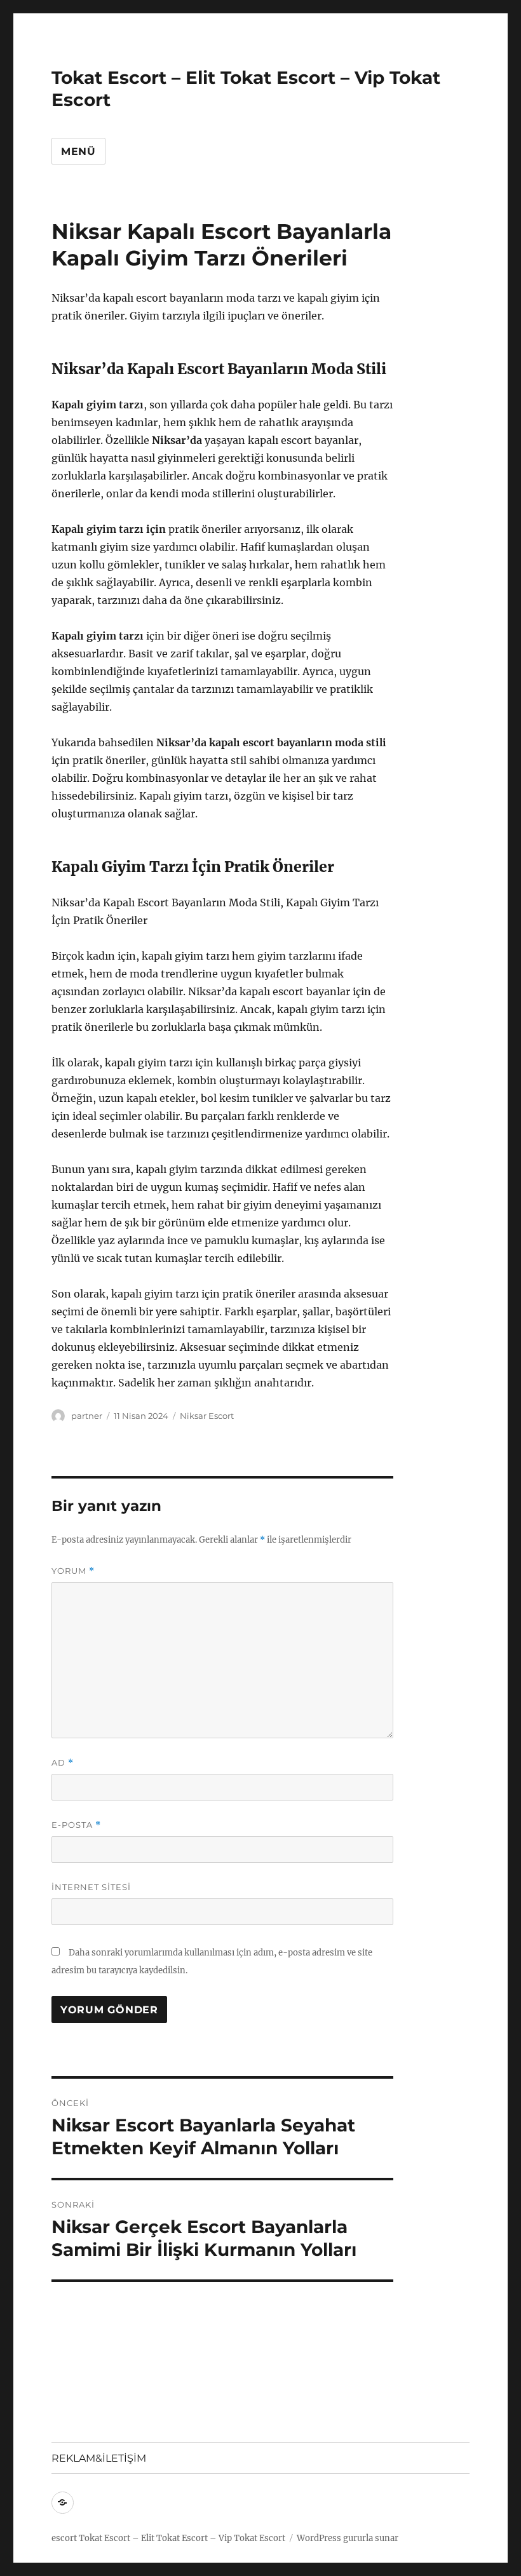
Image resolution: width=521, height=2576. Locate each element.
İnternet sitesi (91, 1887)
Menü (78, 151)
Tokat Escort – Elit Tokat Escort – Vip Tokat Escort (182, 2538)
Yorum (73, 1571)
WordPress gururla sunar (348, 2538)
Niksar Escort (207, 1416)
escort (64, 2538)
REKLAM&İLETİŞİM (99, 2458)
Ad (63, 1763)
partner (87, 1416)
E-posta (76, 1825)
